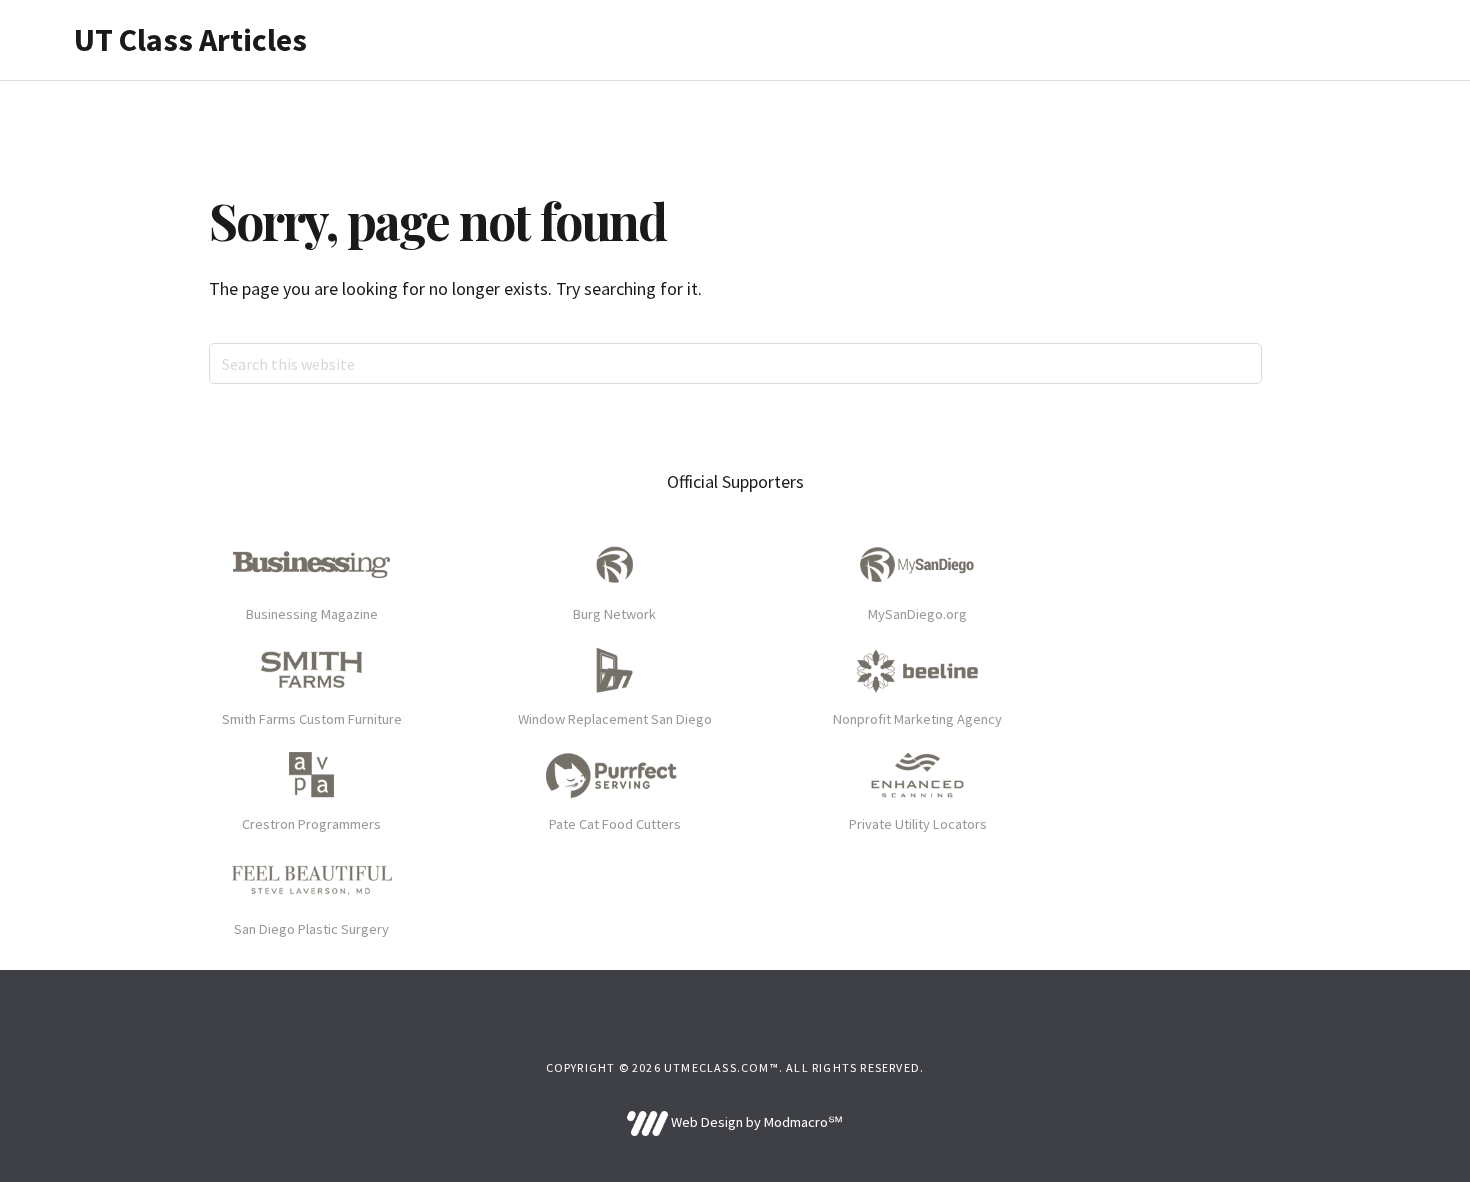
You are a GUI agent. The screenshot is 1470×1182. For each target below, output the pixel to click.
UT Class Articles (190, 40)
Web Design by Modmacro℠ (755, 1122)
